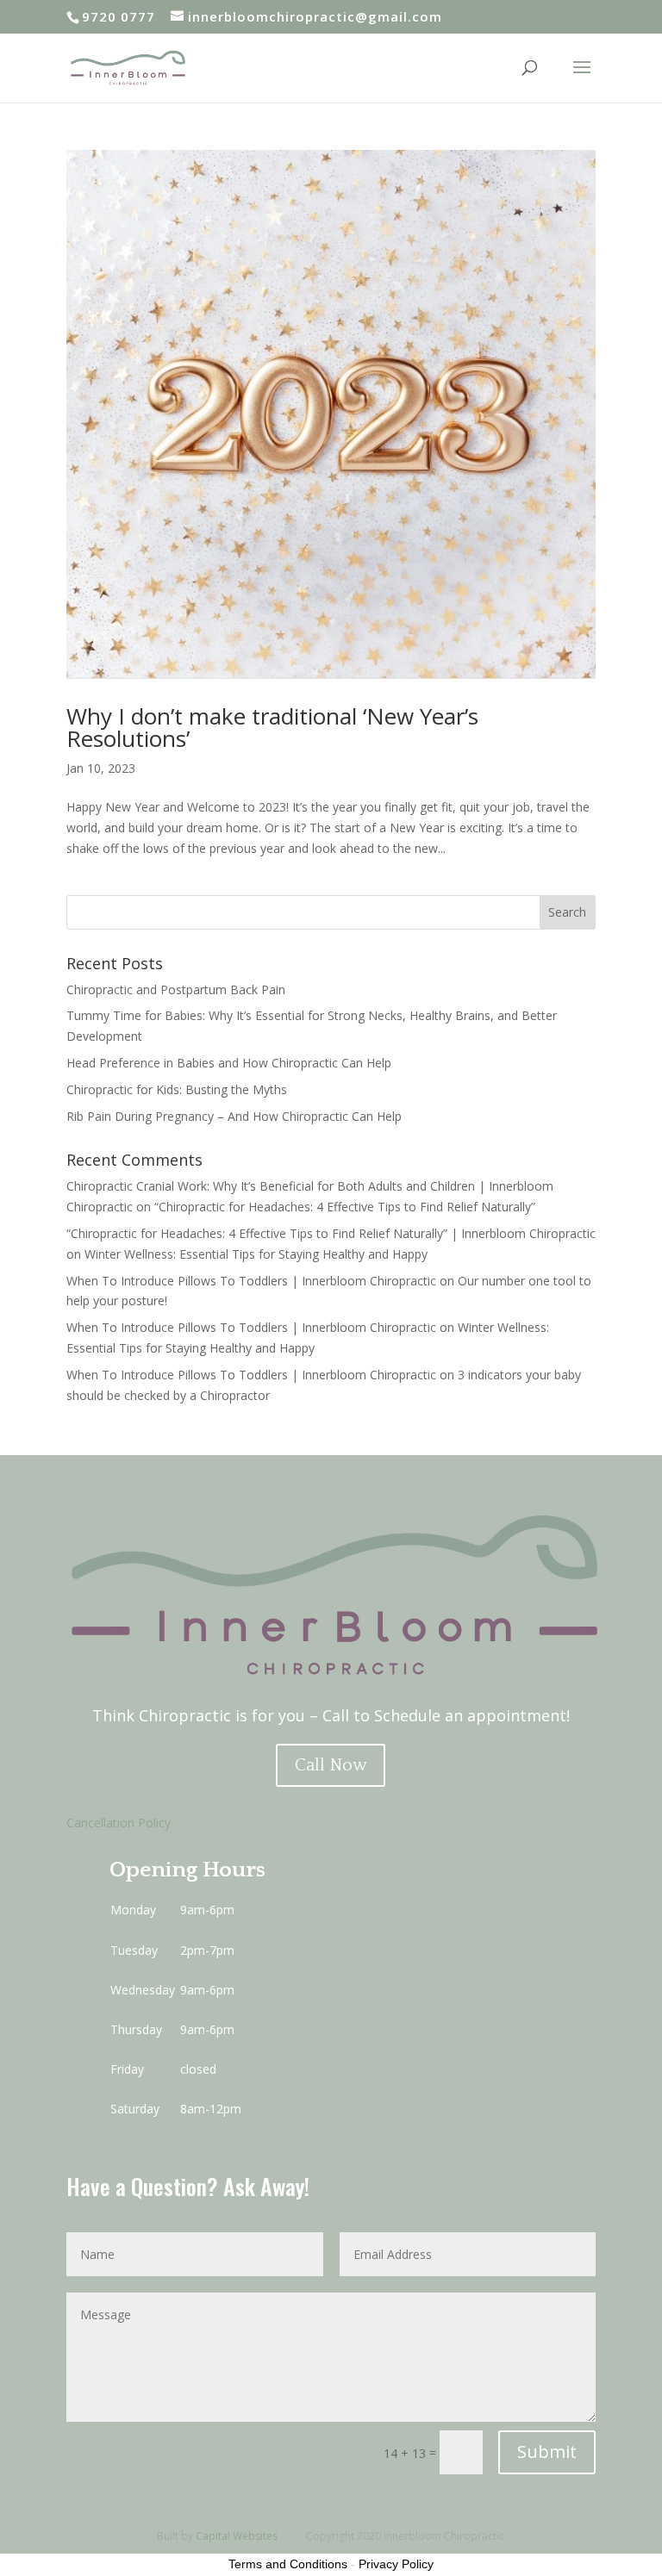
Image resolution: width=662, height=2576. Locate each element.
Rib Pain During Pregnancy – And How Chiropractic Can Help (234, 1116)
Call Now (331, 1765)
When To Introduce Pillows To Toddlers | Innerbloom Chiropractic (251, 1281)
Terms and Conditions (288, 2564)
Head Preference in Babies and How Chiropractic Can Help (229, 1063)
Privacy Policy (396, 2564)
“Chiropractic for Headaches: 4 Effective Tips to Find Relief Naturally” (345, 1207)
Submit (547, 2452)
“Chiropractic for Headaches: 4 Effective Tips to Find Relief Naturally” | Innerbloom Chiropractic (331, 1233)
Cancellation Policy (119, 1823)
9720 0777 (119, 16)
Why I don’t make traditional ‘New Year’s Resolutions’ (272, 727)
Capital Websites (237, 2536)
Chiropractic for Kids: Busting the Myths (177, 1089)
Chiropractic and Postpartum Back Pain (176, 989)
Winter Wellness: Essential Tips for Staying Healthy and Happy (256, 1254)
